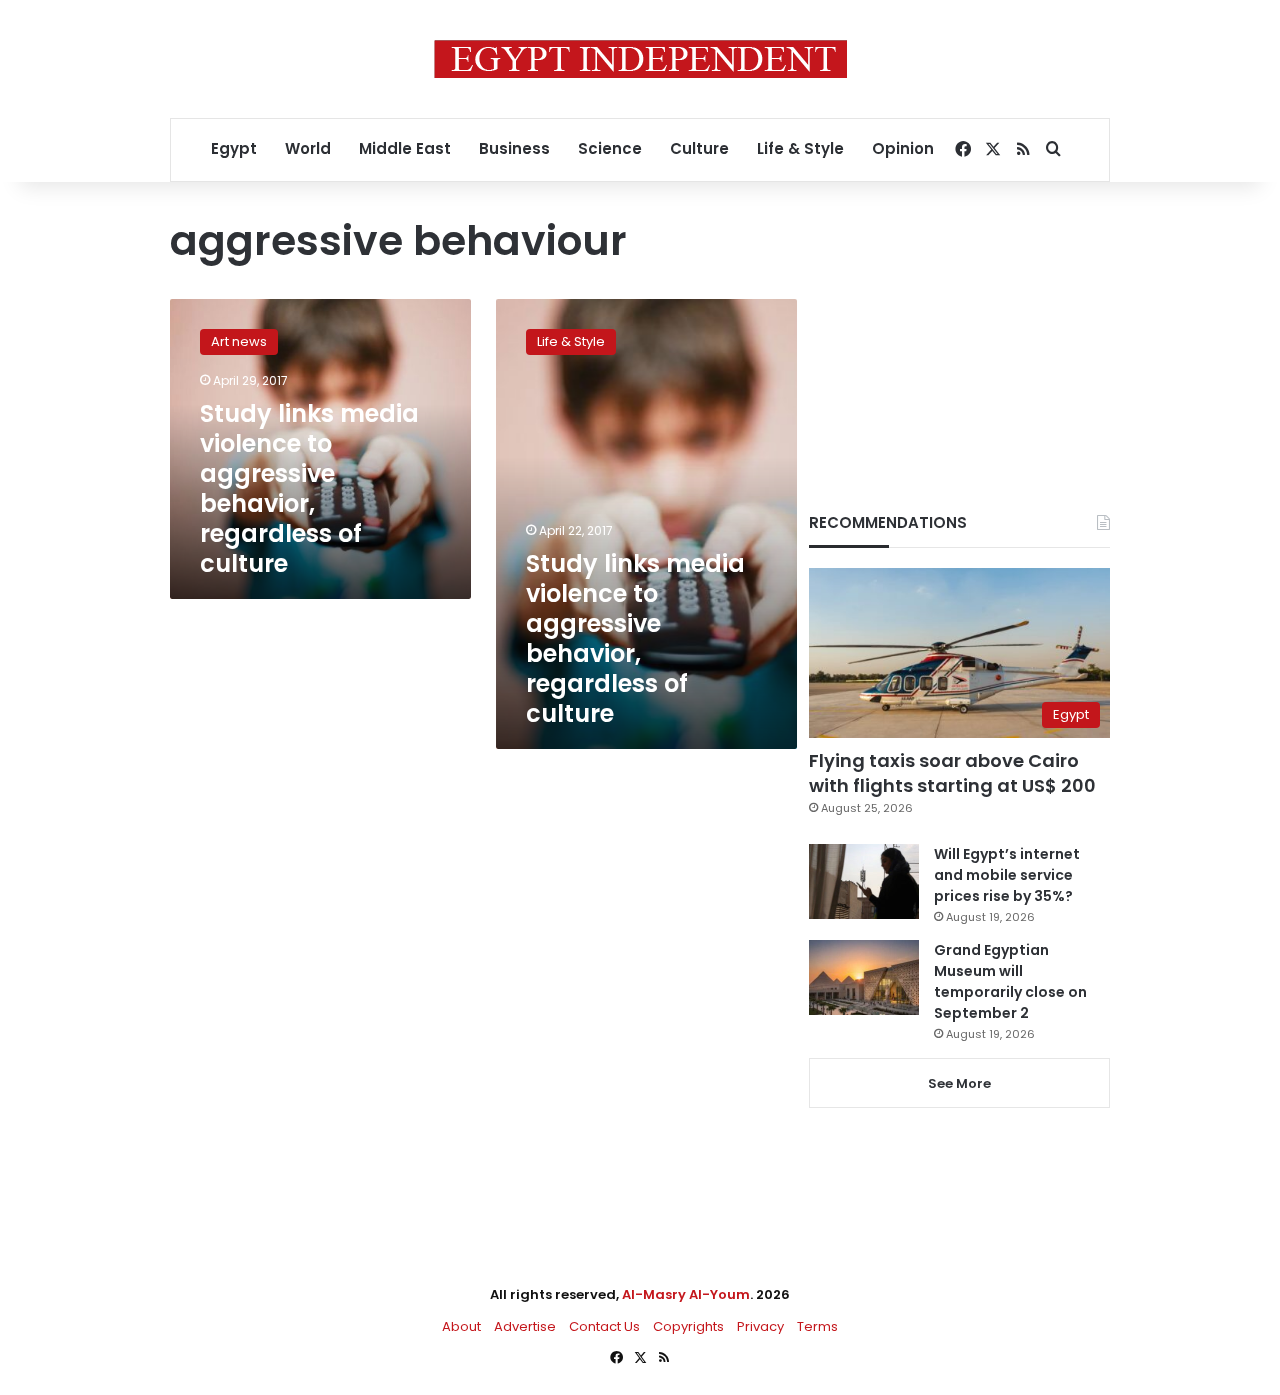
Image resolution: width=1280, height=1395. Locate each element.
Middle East (405, 148)
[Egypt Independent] (640, 59)
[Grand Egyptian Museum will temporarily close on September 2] (864, 977)
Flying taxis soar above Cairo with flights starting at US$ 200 (952, 773)
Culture (699, 148)
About (461, 1326)
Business (514, 148)
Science (610, 148)
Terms (817, 1326)
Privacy (760, 1326)
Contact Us (604, 1326)
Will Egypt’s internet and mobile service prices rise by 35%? (1007, 875)
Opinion (903, 148)
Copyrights (688, 1326)
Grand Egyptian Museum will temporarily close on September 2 (1010, 981)
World (308, 148)
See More (959, 1083)
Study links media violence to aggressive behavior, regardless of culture (309, 488)
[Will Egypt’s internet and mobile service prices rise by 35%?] (864, 881)
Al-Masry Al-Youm (686, 1294)
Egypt (234, 148)
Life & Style (800, 148)
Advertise (525, 1326)
